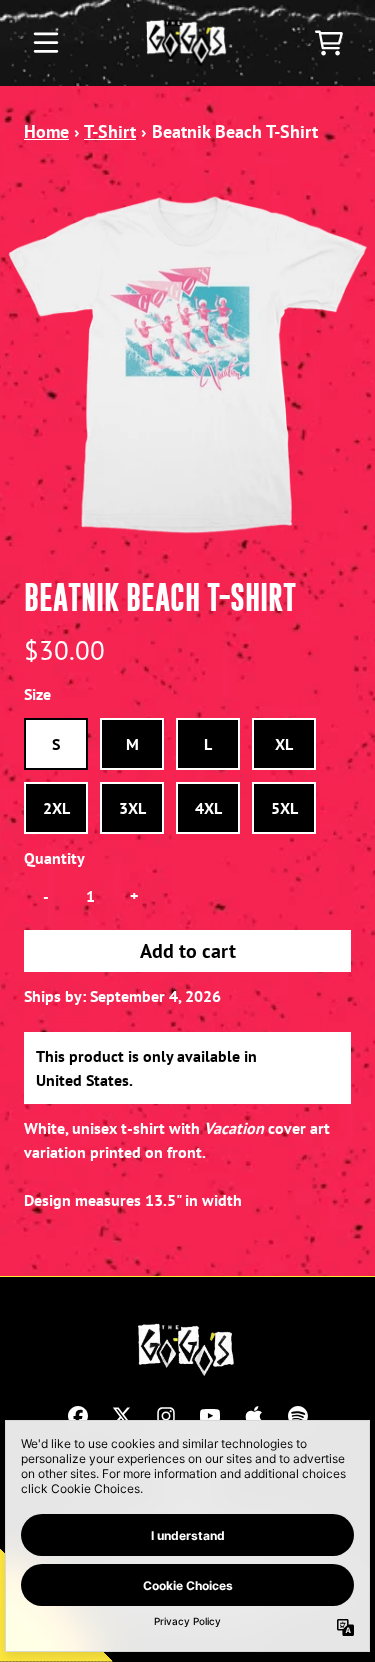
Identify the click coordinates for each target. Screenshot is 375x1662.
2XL (56, 808)
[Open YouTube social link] (210, 1416)
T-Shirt (110, 131)
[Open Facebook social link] (78, 1416)
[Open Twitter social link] (122, 1416)
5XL (284, 808)
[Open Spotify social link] (298, 1416)
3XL (132, 808)
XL (284, 744)
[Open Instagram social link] (166, 1416)
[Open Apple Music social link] (254, 1416)
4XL (208, 808)
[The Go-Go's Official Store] (187, 43)
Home (46, 131)
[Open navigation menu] (46, 43)
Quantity (54, 858)
